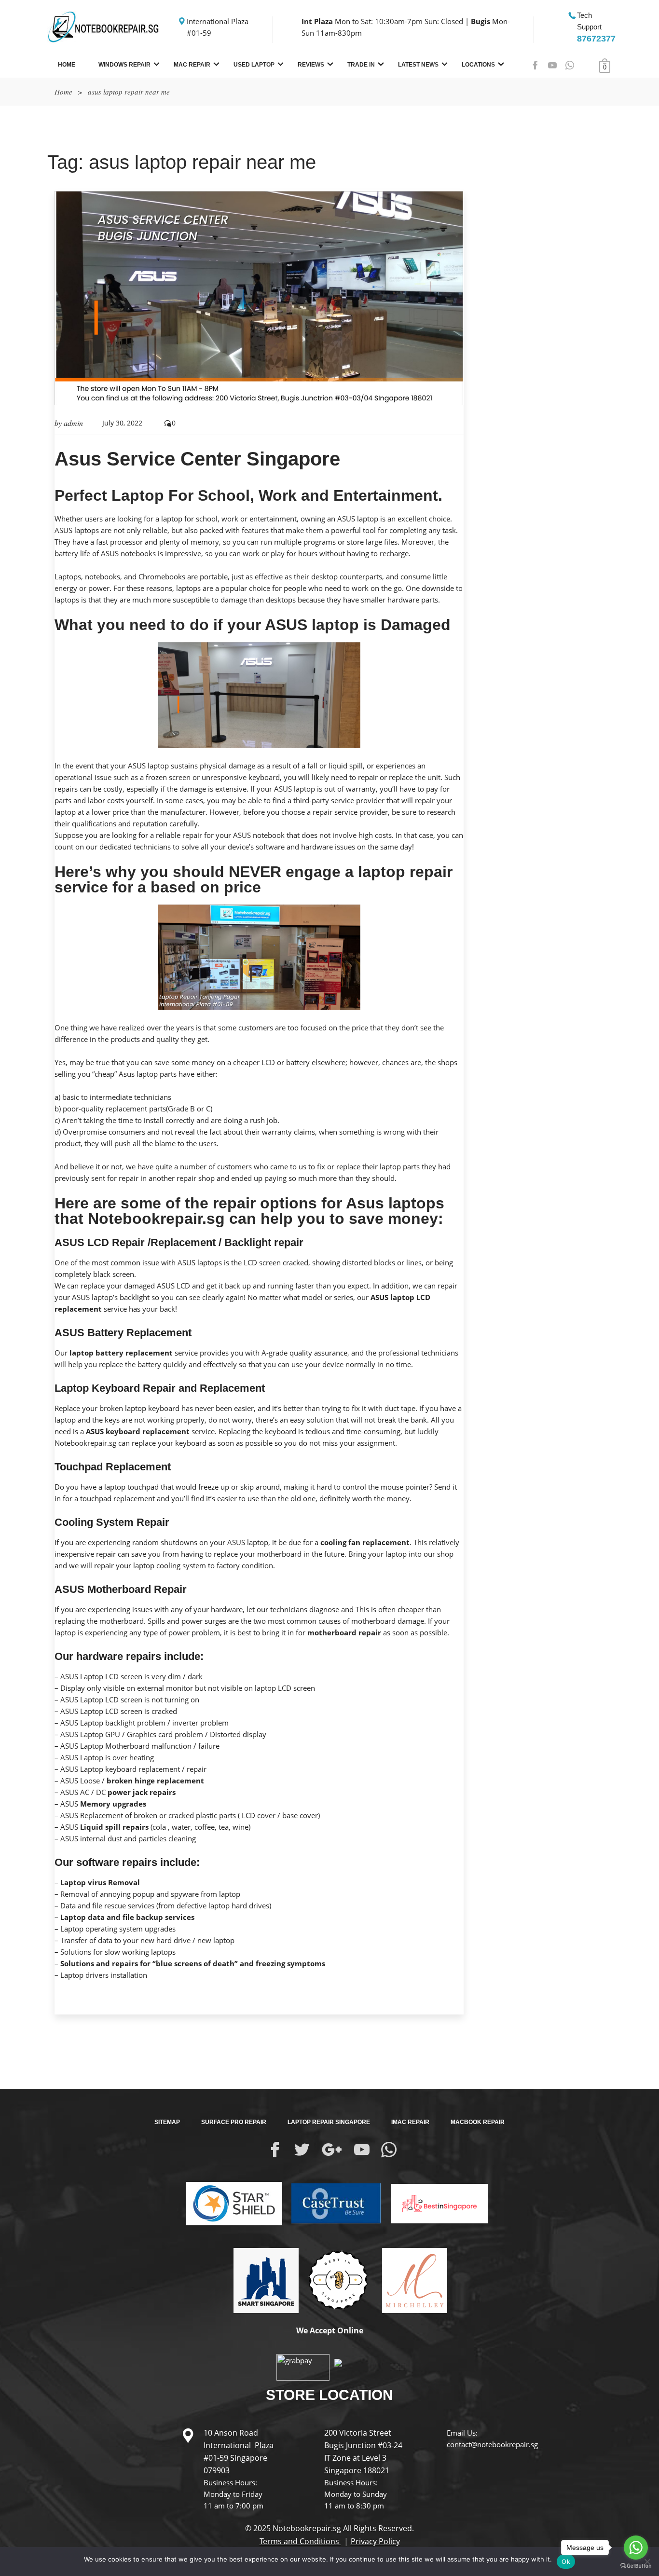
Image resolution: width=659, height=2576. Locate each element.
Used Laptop (254, 65)
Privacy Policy (375, 2541)
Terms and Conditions (300, 2541)
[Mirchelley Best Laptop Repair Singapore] (411, 2280)
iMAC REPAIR (410, 2122)
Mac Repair (192, 65)
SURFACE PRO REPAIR (234, 2122)
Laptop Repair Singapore (329, 2122)
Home (67, 65)
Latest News (418, 65)
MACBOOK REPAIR (478, 2122)
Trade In (361, 65)
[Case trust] (332, 2203)
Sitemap (167, 2122)
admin (73, 423)
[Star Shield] (234, 2203)
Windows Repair (124, 65)
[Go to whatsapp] (636, 2548)
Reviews (311, 65)
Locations (478, 65)
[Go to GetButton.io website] (636, 2566)
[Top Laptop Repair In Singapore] (262, 2280)
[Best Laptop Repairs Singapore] (435, 2196)
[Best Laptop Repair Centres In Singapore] (337, 2280)
